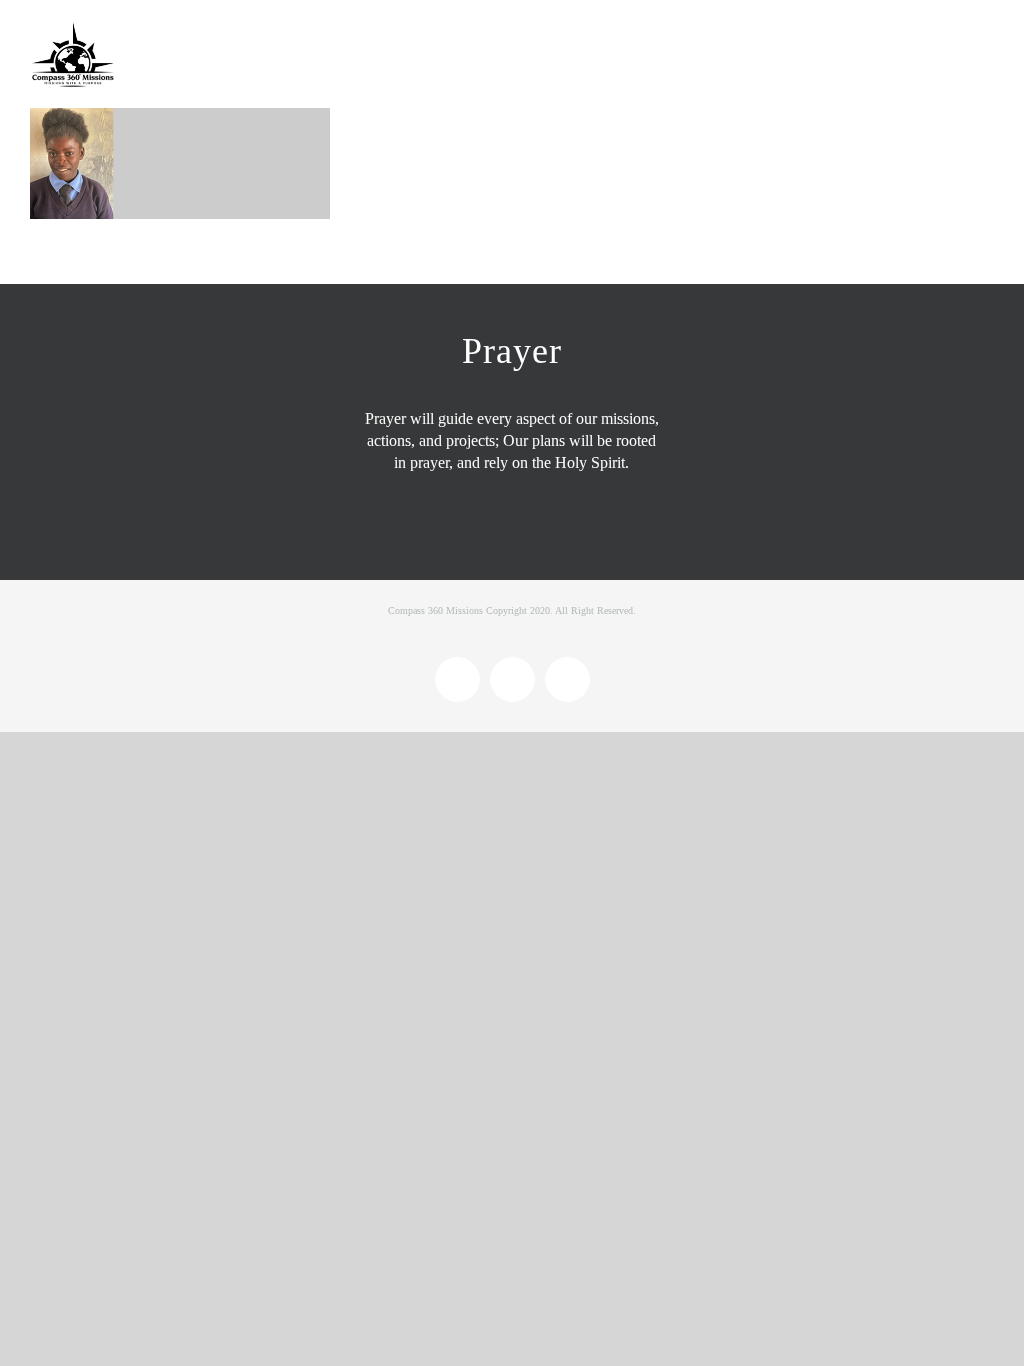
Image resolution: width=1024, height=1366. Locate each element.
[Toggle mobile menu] (986, 37)
